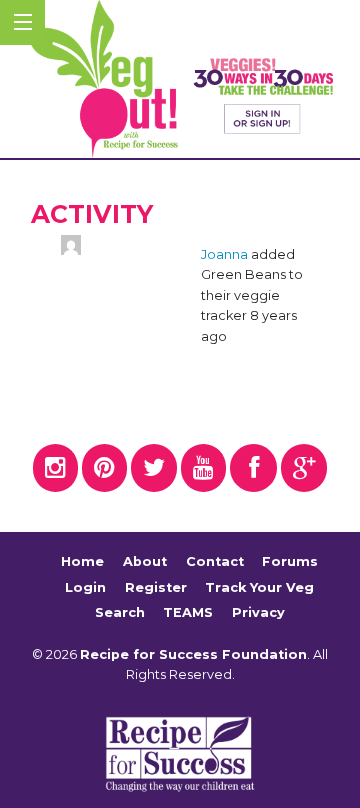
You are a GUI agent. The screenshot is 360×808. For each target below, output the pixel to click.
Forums (290, 561)
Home (82, 561)
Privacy (258, 612)
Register (156, 587)
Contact (215, 561)
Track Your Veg (259, 587)
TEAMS (188, 612)
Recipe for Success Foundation (193, 654)
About (145, 561)
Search (120, 612)
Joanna (224, 254)
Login (85, 587)
